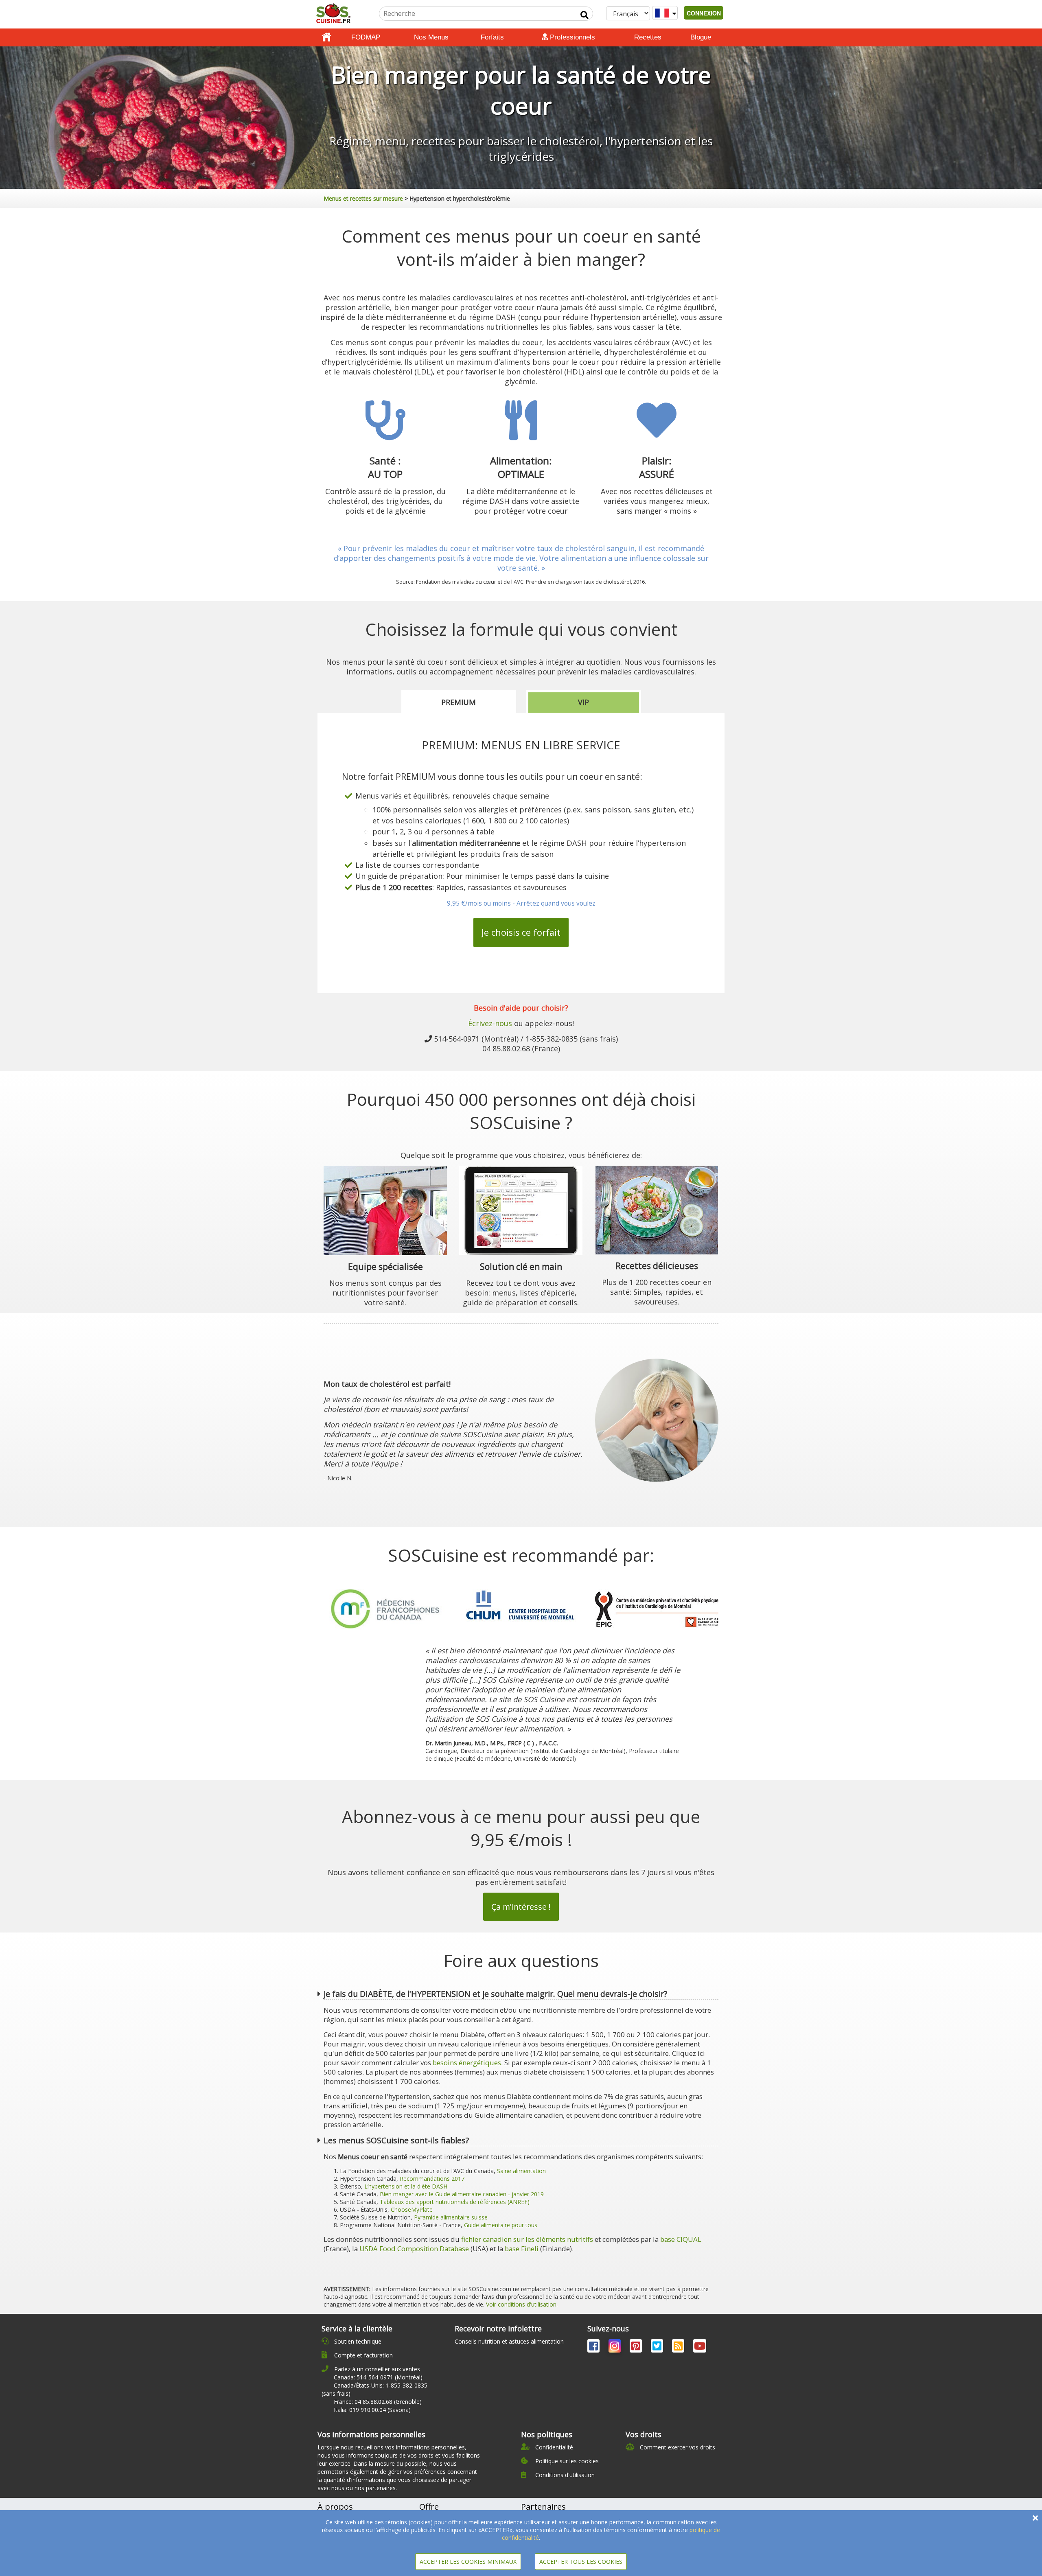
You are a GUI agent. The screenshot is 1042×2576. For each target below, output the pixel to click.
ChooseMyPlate (412, 2209)
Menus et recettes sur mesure (363, 198)
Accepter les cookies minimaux (468, 2562)
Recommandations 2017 (432, 2179)
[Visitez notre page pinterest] (637, 2347)
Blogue (701, 37)
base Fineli (522, 2249)
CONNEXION (704, 13)
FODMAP (366, 37)
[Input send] (584, 15)
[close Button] (1035, 2518)
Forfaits (492, 37)
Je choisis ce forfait (521, 932)
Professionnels (571, 37)
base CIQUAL (681, 2239)
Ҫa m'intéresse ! (521, 1907)
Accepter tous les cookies (581, 2562)
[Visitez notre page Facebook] (594, 2347)
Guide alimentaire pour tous (501, 2225)
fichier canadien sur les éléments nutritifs (527, 2239)
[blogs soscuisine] (679, 2347)
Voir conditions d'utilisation (521, 2304)
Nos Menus (431, 37)
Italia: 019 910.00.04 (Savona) (372, 2410)
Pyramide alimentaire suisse (451, 2217)
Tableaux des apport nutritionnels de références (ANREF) (455, 2202)
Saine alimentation (521, 2171)
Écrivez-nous (490, 1023)
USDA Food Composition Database (414, 2249)
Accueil (326, 37)
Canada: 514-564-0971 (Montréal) (378, 2377)
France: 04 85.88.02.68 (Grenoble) (378, 2402)
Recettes (648, 37)
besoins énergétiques (467, 2063)
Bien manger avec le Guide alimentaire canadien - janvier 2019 (462, 2194)
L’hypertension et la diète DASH (406, 2186)
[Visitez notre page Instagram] (615, 2347)
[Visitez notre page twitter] (658, 2347)
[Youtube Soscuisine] (700, 2347)
